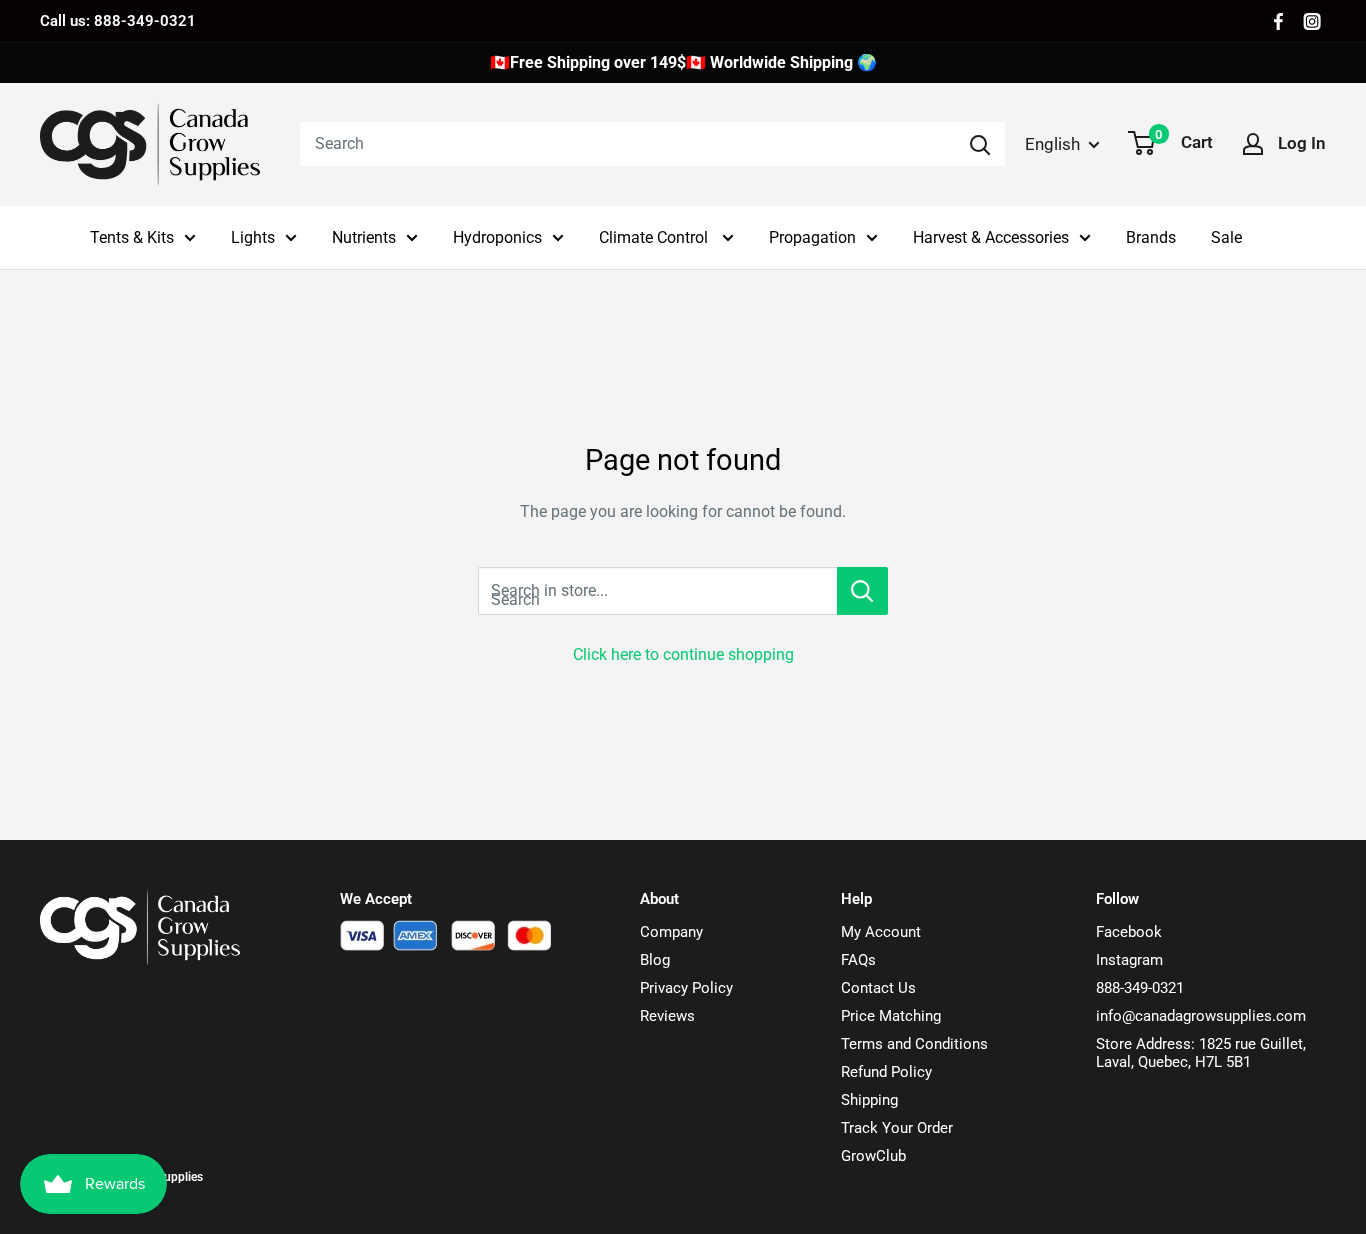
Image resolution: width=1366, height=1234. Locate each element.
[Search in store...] (862, 591)
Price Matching (891, 1016)
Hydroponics (497, 237)
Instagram (1129, 960)
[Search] (980, 144)
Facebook (1129, 932)
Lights (253, 237)
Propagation (812, 237)
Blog (655, 960)
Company (671, 932)
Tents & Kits (132, 237)
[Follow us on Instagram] (1312, 21)
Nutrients (364, 237)
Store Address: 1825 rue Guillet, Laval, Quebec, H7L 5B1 (1201, 1053)
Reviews (667, 1016)
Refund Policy (886, 1072)
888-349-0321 (1140, 988)
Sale (1226, 237)
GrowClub (873, 1156)
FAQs (858, 960)
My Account (881, 932)
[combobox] (627, 144)
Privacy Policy (686, 988)
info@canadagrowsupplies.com (1201, 1016)
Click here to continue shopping (683, 654)
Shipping (869, 1100)
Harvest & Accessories (991, 237)
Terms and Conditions (914, 1044)
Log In (1302, 143)
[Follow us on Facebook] (1278, 21)
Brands (1151, 237)
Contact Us (878, 988)
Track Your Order (897, 1128)
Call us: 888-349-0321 (118, 21)
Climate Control (655, 237)
